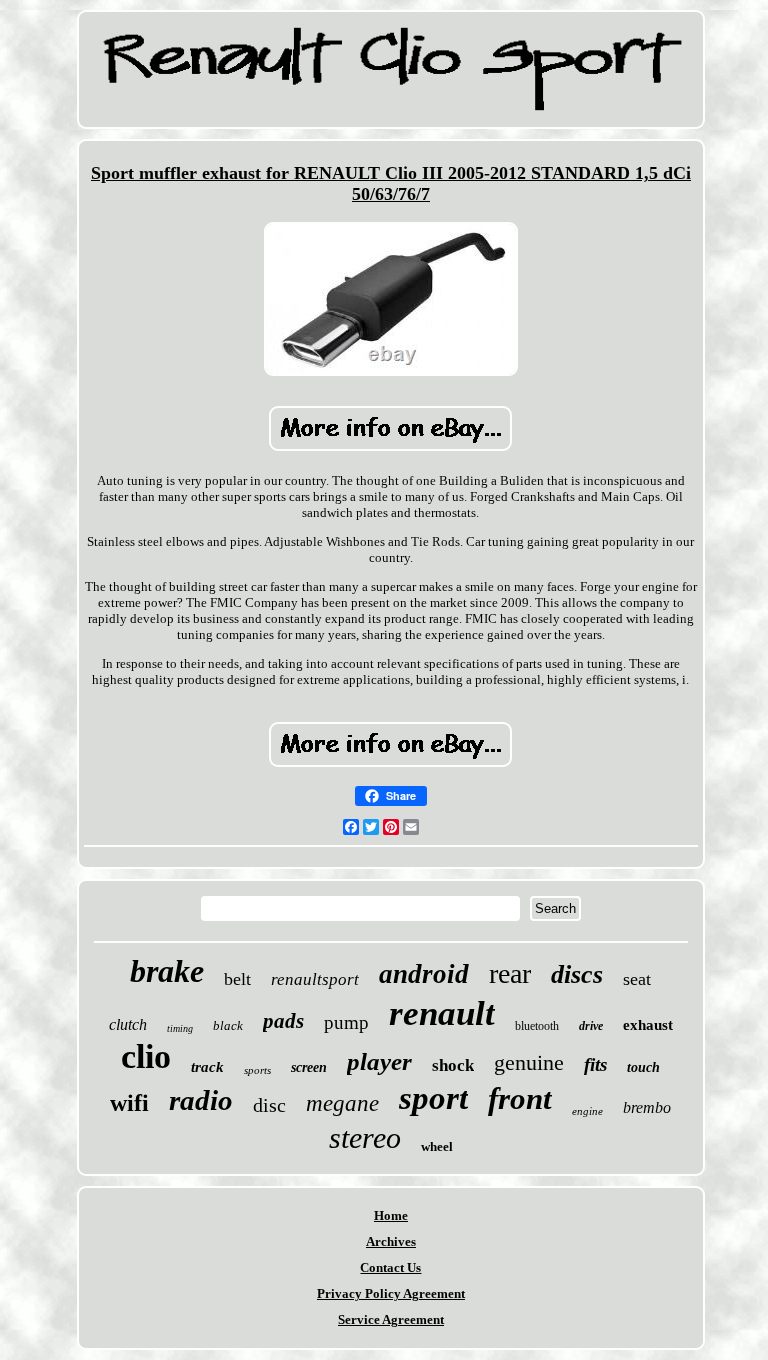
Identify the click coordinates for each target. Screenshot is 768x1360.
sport (433, 1098)
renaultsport (315, 979)
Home (391, 1215)
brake (167, 971)
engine (587, 1111)
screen (309, 1067)
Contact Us (390, 1267)
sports (257, 1070)
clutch (128, 1024)
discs (577, 974)
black (228, 1025)
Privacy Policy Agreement (391, 1293)
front (520, 1098)
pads (283, 1021)
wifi (129, 1103)
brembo (647, 1107)
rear (510, 973)
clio (146, 1056)
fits (595, 1064)
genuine (529, 1062)
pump (346, 1022)
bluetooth (537, 1026)
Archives (391, 1241)
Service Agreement (391, 1319)
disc (269, 1105)
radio (201, 1100)
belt (237, 979)
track (207, 1067)
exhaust (648, 1025)
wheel (437, 1146)
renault (442, 1013)
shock (453, 1065)
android (424, 974)
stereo (365, 1137)
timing (180, 1028)
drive (591, 1026)
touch (643, 1067)
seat (637, 979)
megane (342, 1103)
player (379, 1061)
